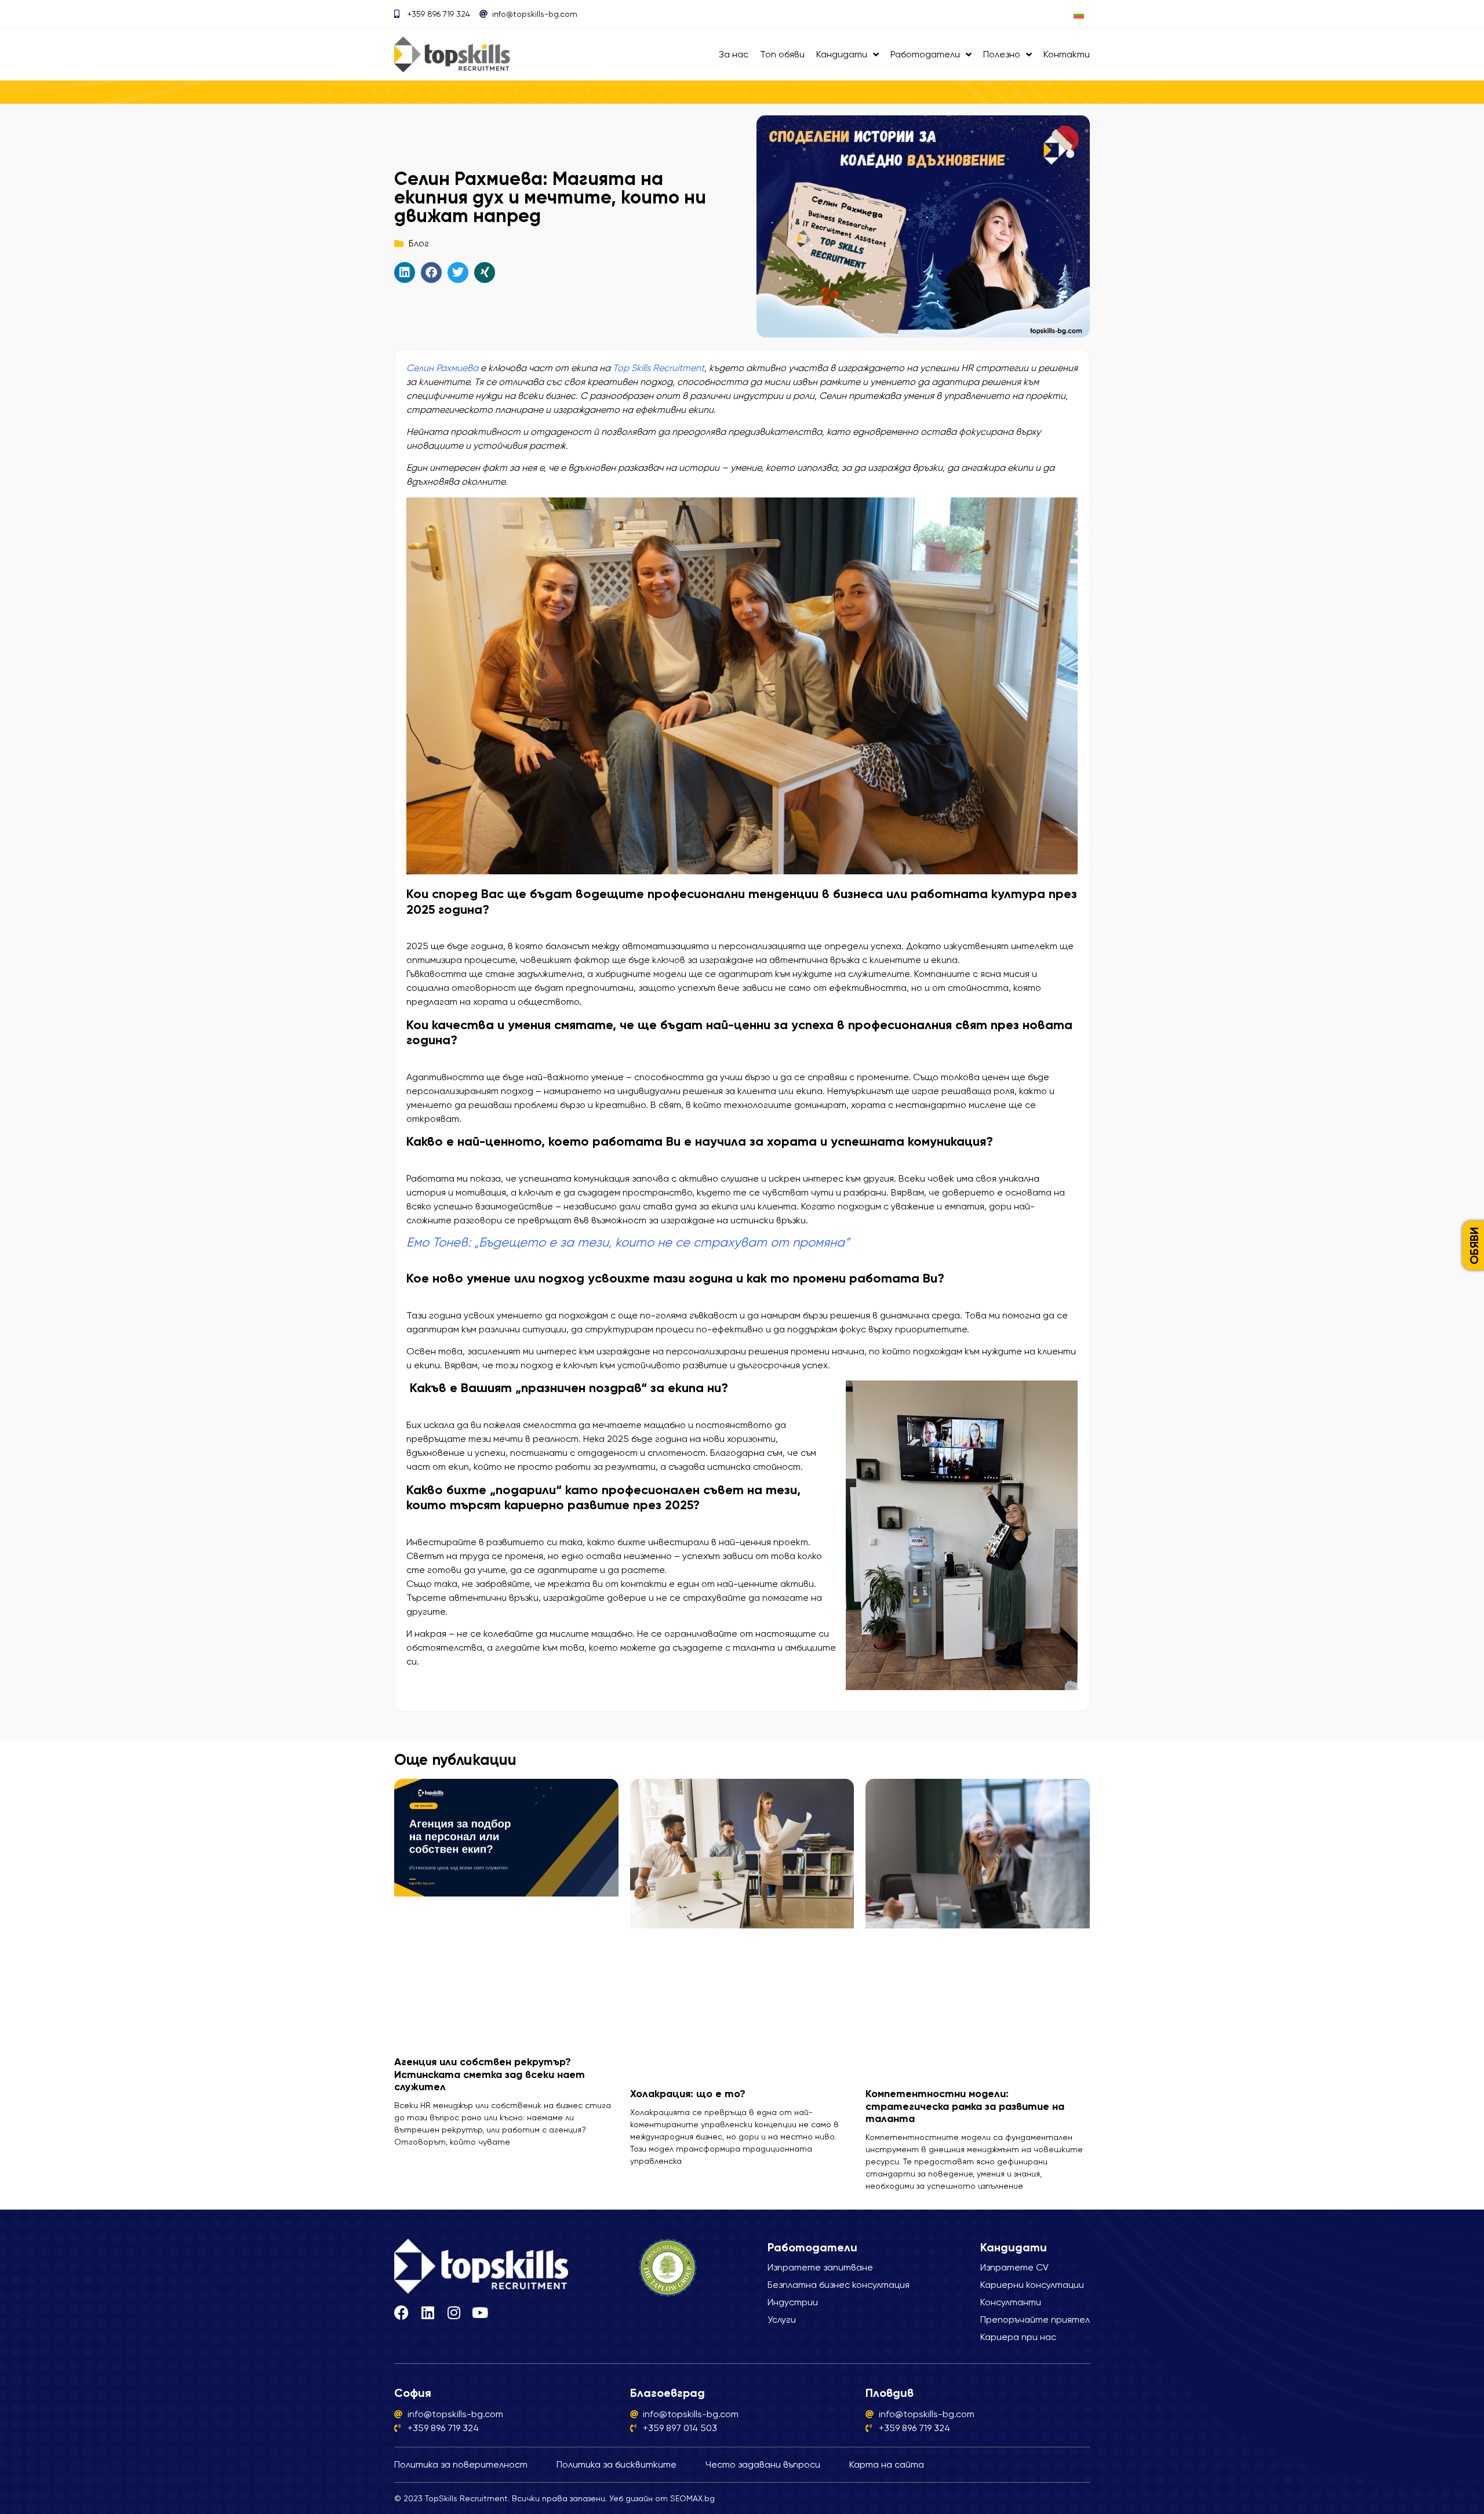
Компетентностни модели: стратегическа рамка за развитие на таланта (965, 2106)
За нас (734, 54)
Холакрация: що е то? (688, 2094)
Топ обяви (782, 54)
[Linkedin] (428, 2313)
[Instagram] (454, 2313)
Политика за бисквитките (616, 2464)
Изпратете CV (1014, 2267)
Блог (419, 243)
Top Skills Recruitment (659, 368)
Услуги (782, 2319)
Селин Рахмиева (442, 368)
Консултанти (1011, 2302)
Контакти (1067, 54)
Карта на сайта (887, 2464)
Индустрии (793, 2302)
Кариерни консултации (1032, 2285)
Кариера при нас (1018, 2337)
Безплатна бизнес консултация (839, 2285)
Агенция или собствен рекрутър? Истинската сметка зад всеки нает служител (490, 2074)
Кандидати (842, 54)
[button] (405, 273)
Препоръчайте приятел (1035, 2319)
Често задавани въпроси (763, 2464)
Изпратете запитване (820, 2267)
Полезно (1002, 54)
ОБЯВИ (1474, 1246)
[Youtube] (480, 2313)
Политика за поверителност (461, 2464)
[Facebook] (401, 2313)
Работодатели (925, 54)
